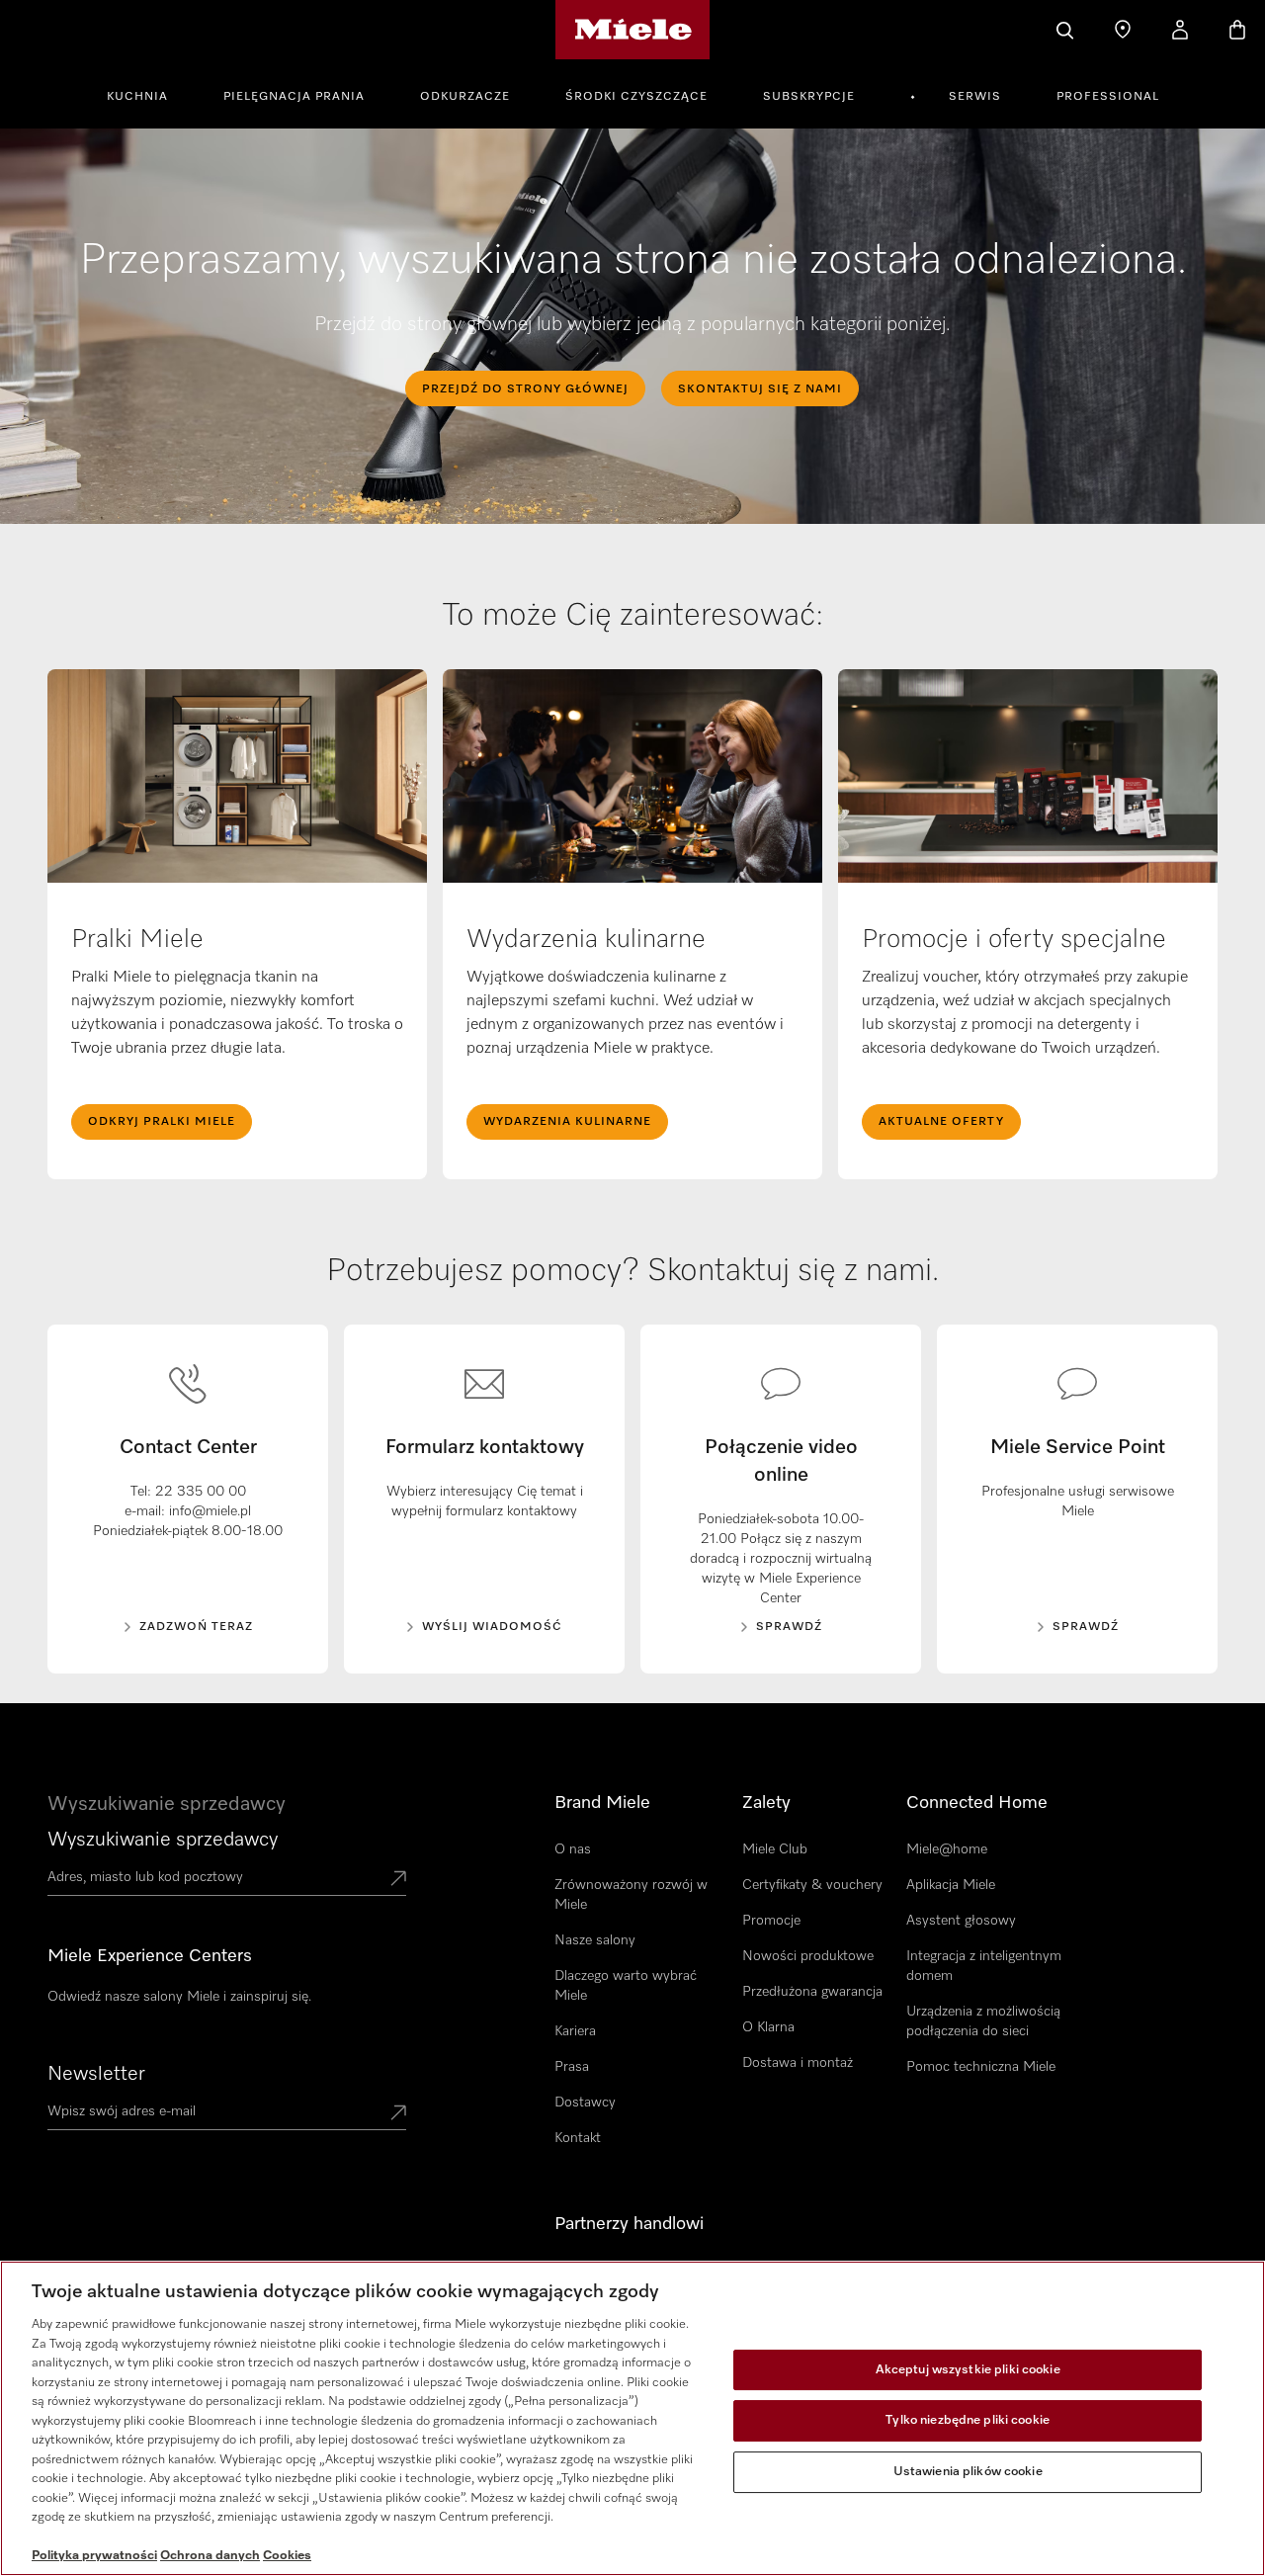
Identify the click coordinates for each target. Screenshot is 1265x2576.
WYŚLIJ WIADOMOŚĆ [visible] (492, 1627)
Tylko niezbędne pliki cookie (968, 2420)
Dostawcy (585, 2103)
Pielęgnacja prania (294, 97)
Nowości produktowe (808, 1956)
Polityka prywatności (94, 2556)
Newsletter (96, 2074)
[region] (632, 2418)
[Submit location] (398, 1880)
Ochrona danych (210, 2556)
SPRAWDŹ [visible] (789, 1627)
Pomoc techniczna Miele (981, 2067)
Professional (1108, 97)
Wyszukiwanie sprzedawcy (163, 1840)
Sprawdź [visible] (1086, 1627)
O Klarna (768, 2027)
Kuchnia (137, 97)
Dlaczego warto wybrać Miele (626, 1986)
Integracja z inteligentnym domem (984, 1966)
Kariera (575, 2031)
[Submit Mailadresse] (398, 2114)
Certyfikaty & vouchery (812, 1885)
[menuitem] (148, 94)
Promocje (771, 1921)
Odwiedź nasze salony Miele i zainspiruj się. (179, 1997)
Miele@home (947, 1849)
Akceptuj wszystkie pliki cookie (968, 2370)
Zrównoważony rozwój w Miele (631, 1895)
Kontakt (578, 2138)
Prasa (572, 2067)
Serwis (975, 97)
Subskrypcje (809, 97)
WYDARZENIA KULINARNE (567, 1122)
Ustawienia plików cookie (968, 2472)
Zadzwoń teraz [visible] (196, 1627)
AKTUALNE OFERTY (941, 1122)
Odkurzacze (465, 97)
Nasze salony (595, 1940)
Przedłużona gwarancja (812, 1992)
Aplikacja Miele (951, 1885)
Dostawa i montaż (798, 2063)
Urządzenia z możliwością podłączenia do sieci (983, 2021)
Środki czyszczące (636, 97)
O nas (573, 1849)
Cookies (287, 2556)
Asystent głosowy (961, 1921)
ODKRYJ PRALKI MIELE (162, 1122)
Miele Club (775, 1849)
